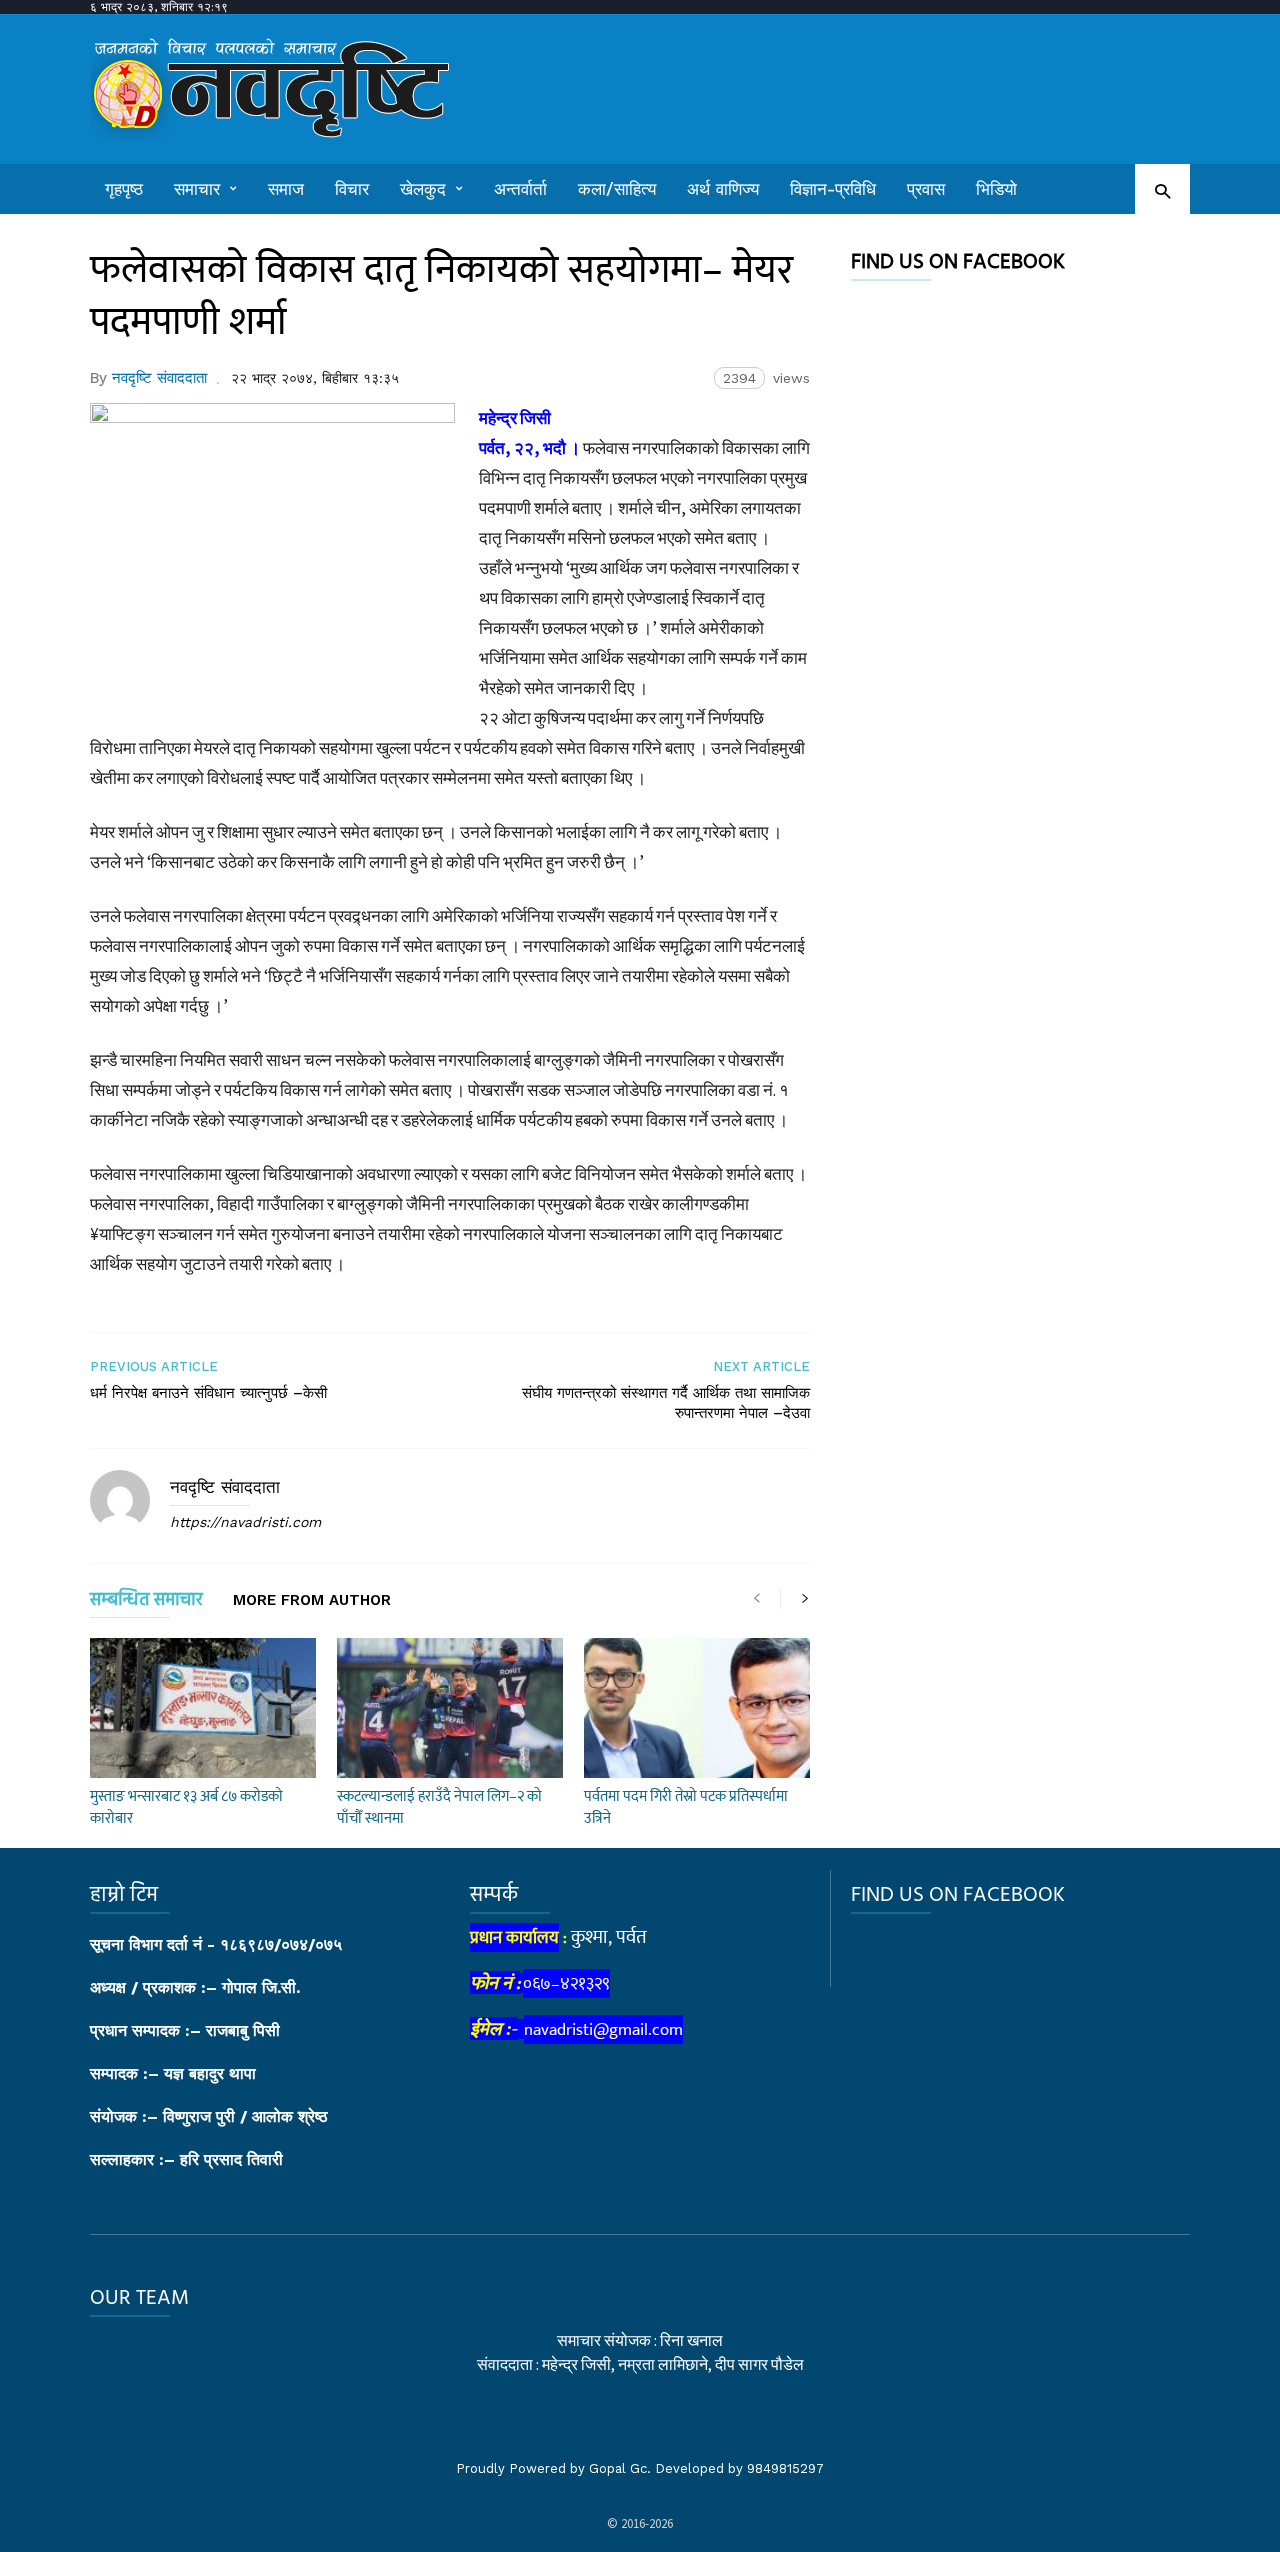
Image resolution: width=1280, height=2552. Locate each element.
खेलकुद (423, 189)
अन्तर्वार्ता (520, 189)
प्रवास (926, 189)
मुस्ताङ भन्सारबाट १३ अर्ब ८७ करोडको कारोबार (186, 1807)
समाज (286, 189)
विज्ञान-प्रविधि (833, 189)
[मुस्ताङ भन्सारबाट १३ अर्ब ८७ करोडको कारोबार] (203, 1708)
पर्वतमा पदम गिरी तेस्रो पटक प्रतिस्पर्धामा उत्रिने (686, 1807)
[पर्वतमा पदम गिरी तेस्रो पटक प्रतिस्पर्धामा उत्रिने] (697, 1708)
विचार (352, 189)
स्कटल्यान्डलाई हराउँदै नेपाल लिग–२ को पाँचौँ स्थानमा (439, 1807)
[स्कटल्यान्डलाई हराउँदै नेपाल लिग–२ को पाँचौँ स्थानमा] (450, 1708)
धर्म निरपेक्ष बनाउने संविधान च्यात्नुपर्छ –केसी (208, 1393)
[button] (1162, 190)
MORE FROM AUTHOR (312, 1601)
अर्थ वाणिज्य (723, 189)
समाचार (197, 189)
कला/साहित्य (617, 189)
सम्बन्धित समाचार (146, 1603)
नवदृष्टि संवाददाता (159, 378)
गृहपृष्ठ (124, 189)
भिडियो (996, 189)
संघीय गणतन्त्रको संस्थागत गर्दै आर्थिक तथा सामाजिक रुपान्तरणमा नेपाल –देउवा (666, 1403)
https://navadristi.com (245, 1522)
